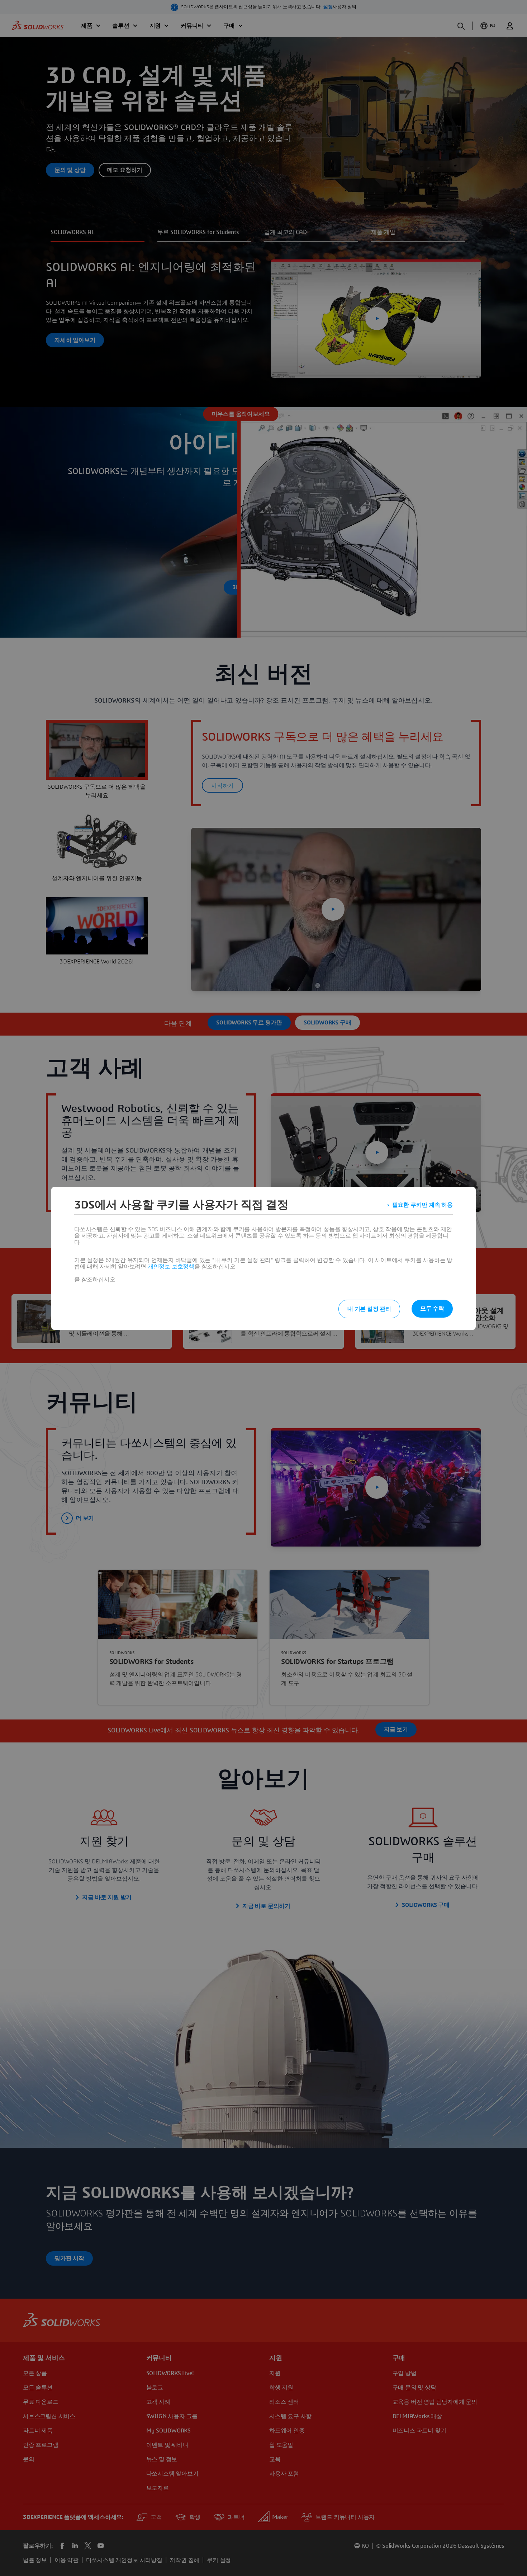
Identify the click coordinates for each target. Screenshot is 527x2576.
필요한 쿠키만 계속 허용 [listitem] (422, 1205)
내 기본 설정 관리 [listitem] (369, 1309)
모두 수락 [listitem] (432, 1309)
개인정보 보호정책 (171, 1267)
